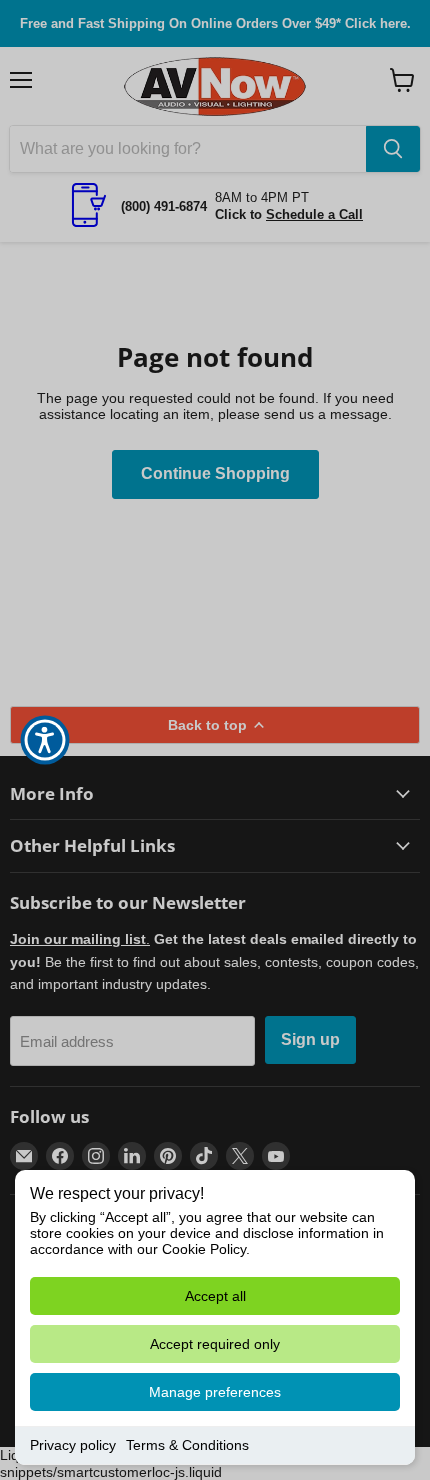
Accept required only (215, 1344)
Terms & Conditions (187, 1445)
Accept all (215, 1296)
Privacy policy (73, 1445)
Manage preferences (215, 1392)
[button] (45, 740)
